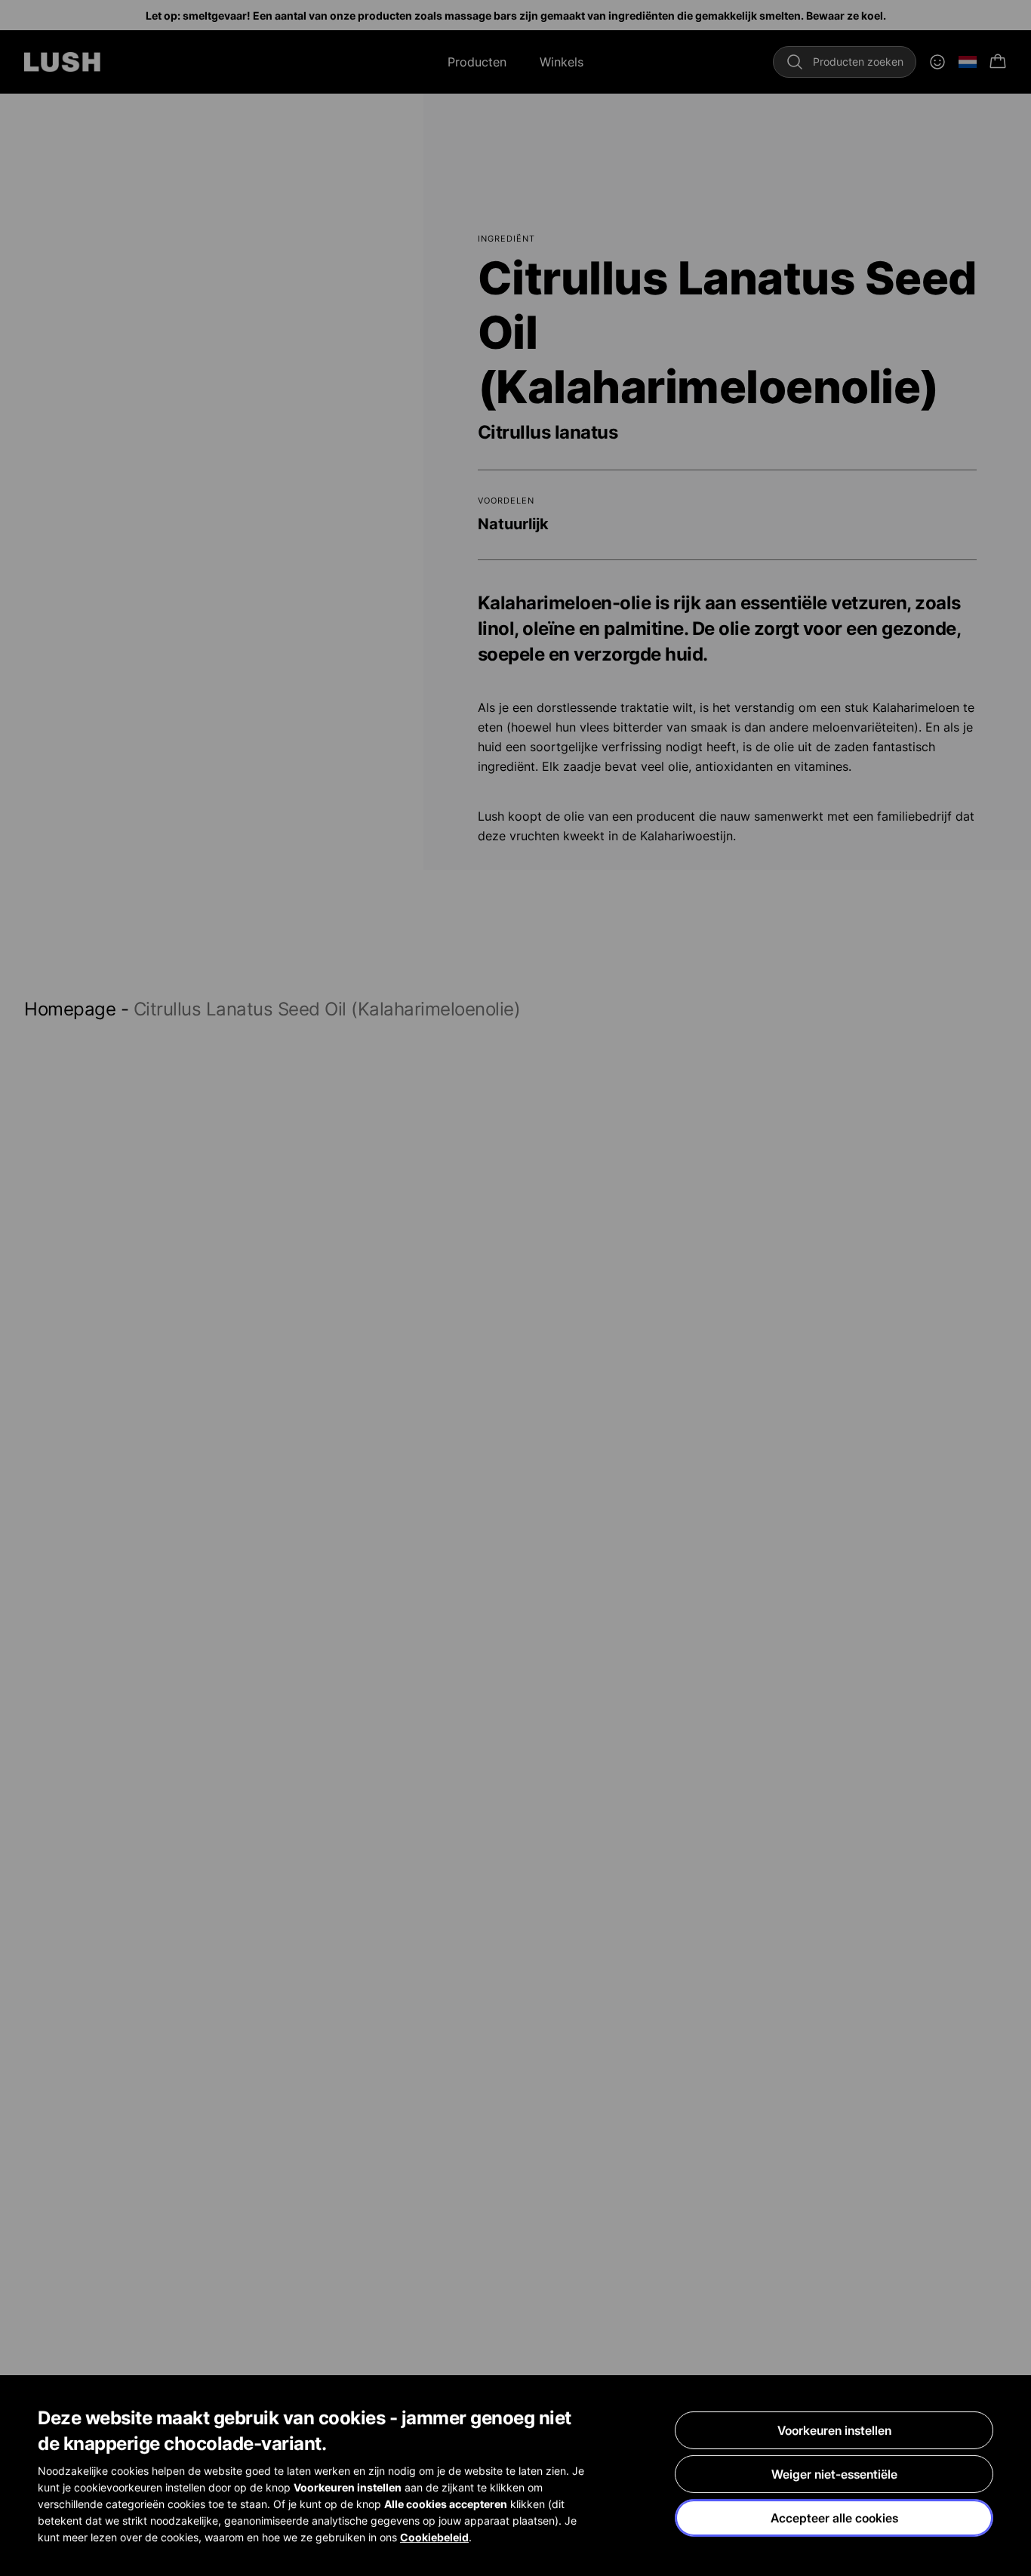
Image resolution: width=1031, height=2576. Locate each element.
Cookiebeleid (434, 2537)
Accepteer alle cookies (834, 2518)
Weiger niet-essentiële (834, 2474)
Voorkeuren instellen (834, 2430)
